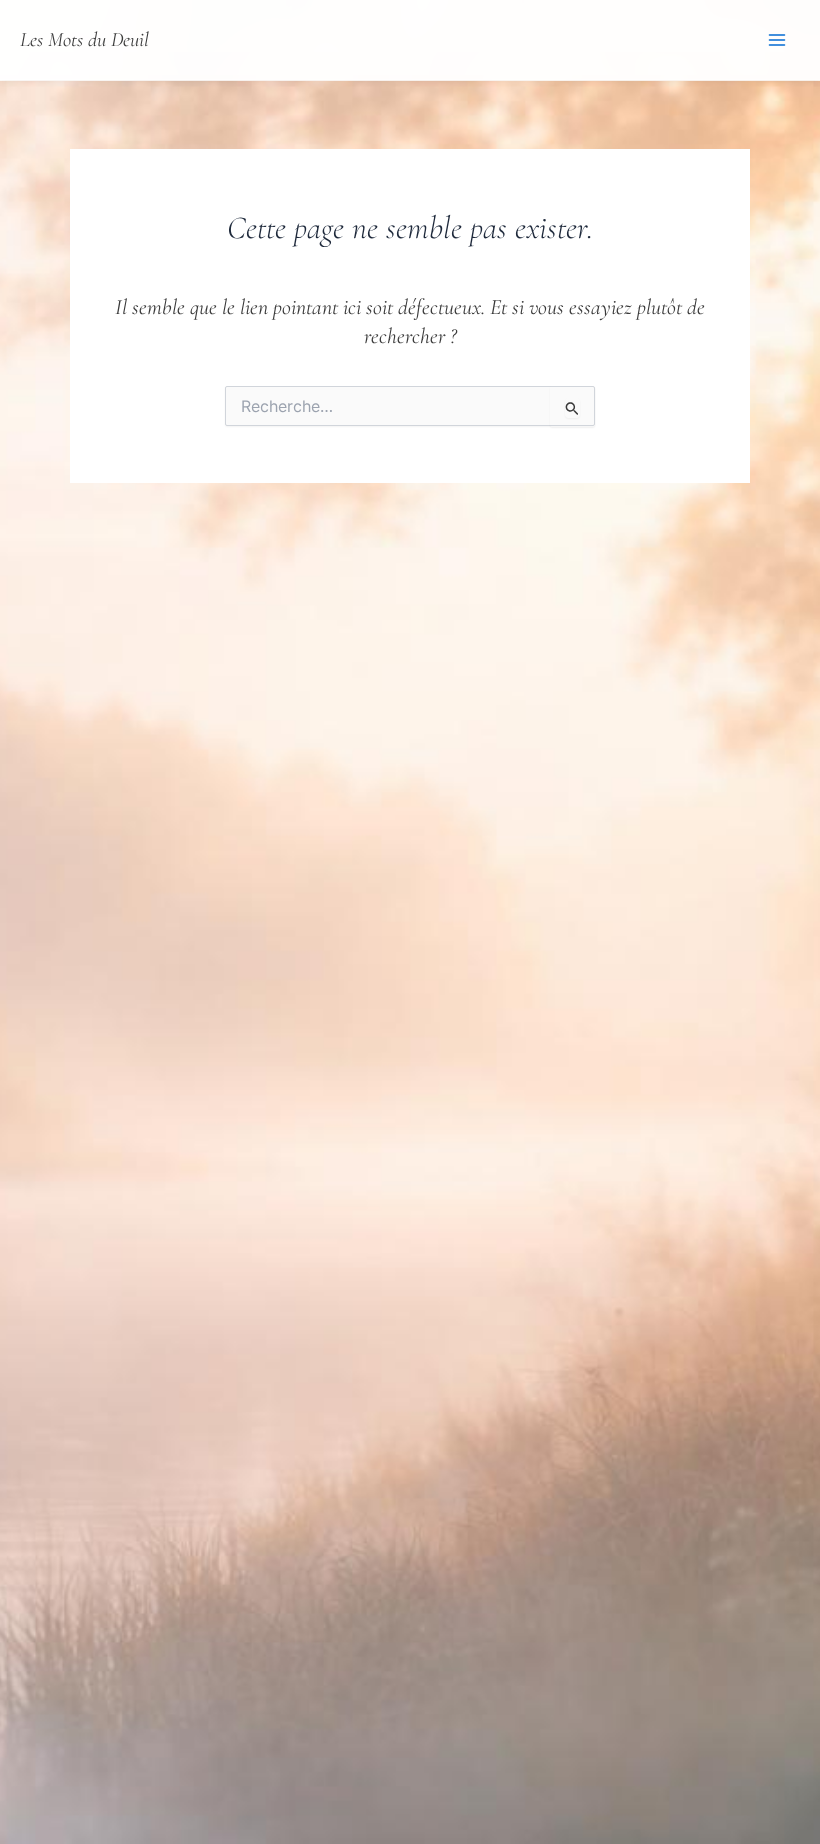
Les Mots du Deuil (84, 39)
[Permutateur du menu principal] (778, 40)
